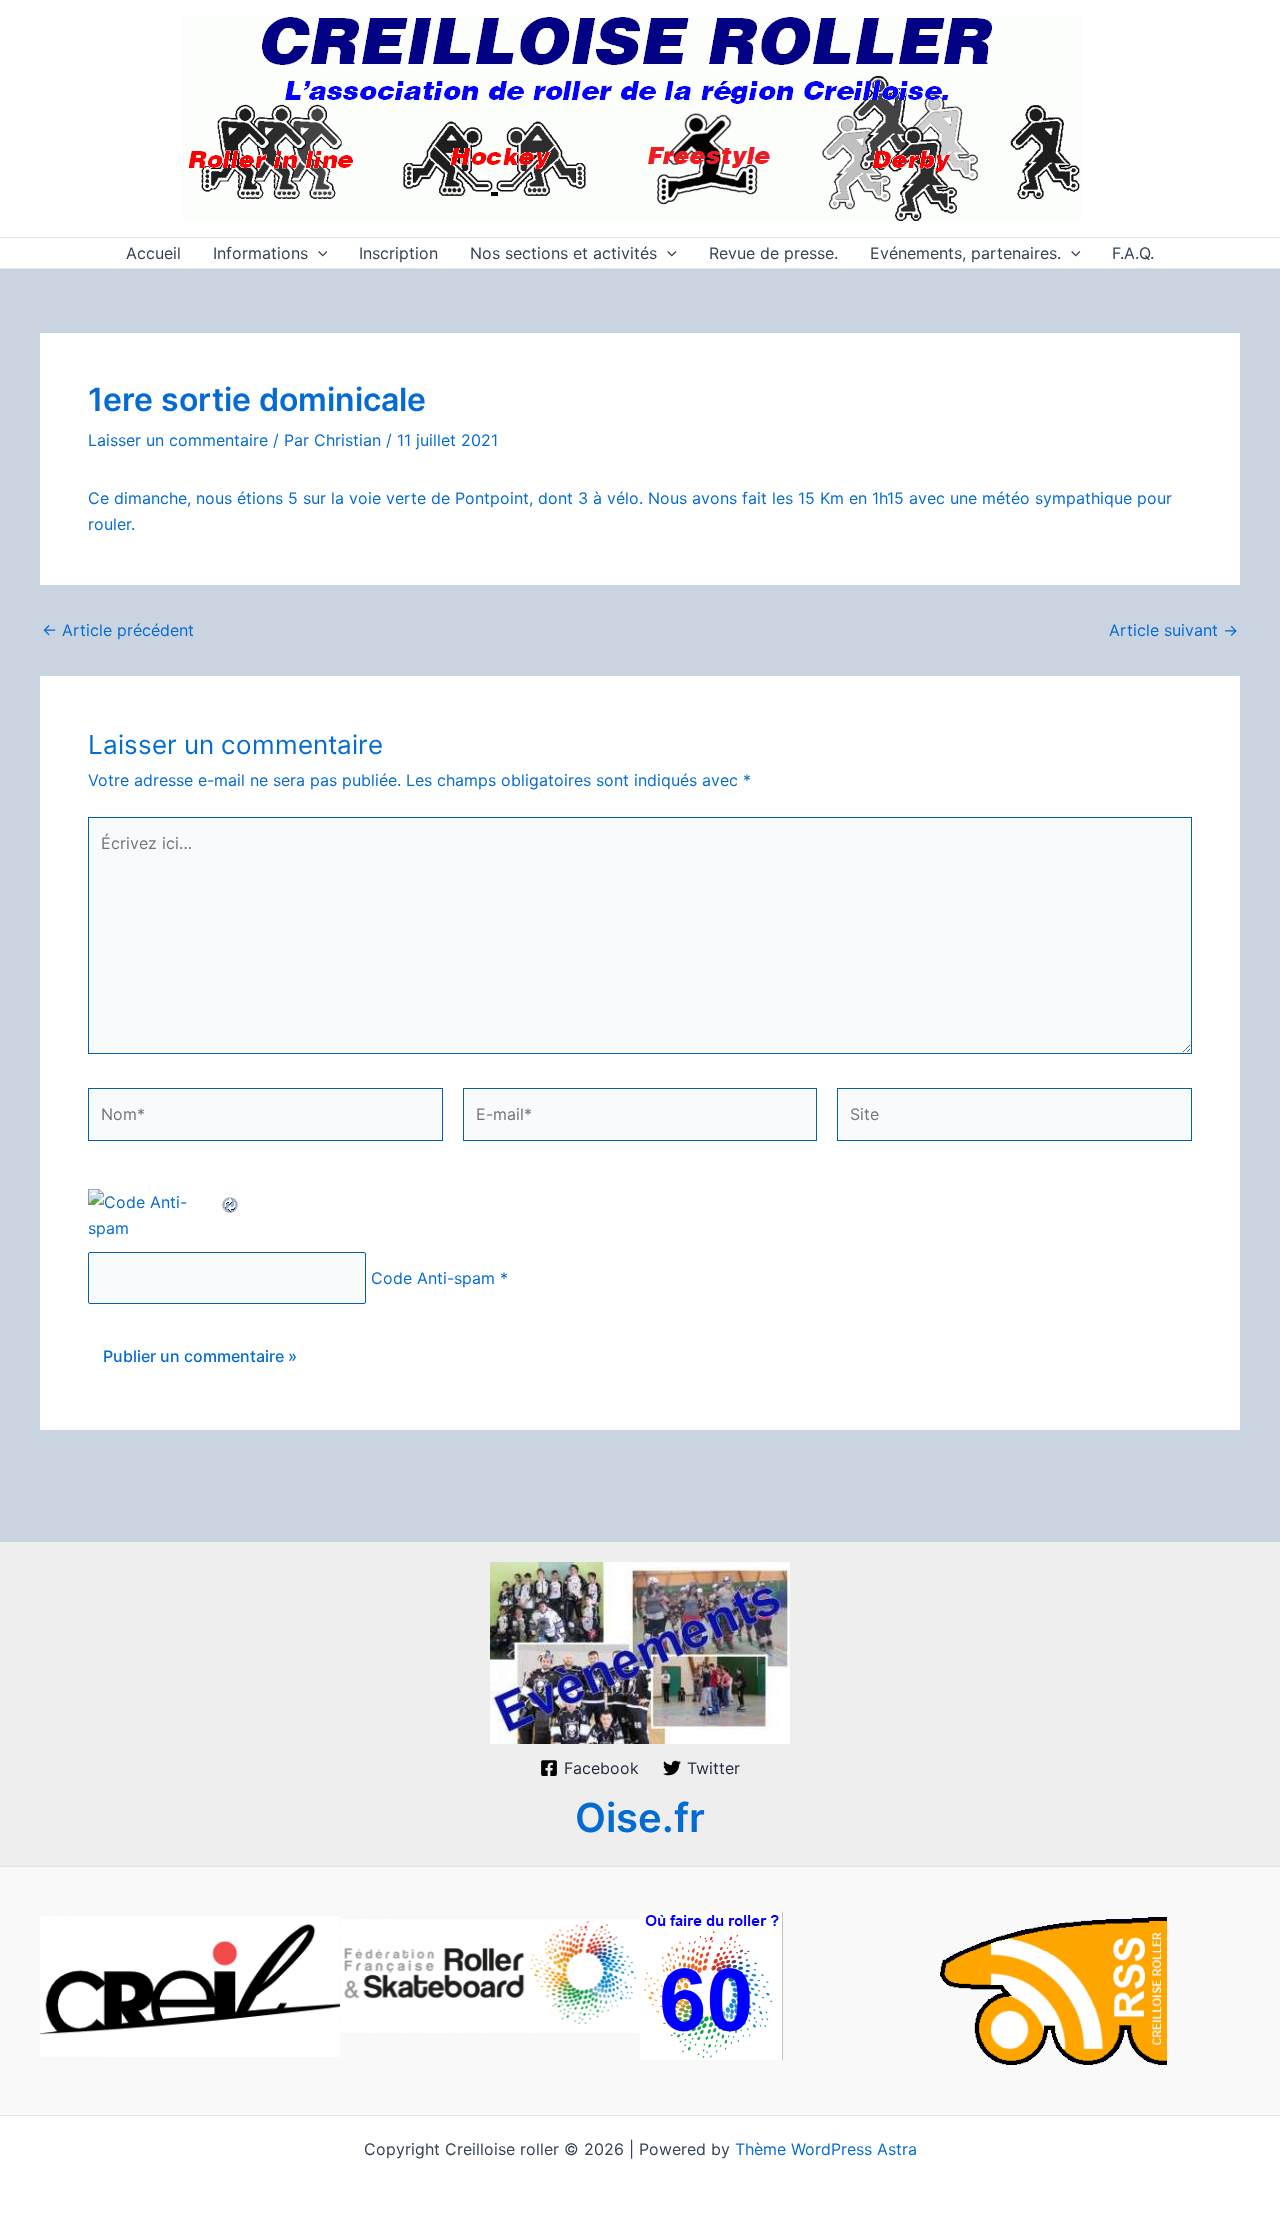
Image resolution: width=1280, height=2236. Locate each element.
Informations (260, 253)
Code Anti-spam (433, 1278)
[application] (318, 253)
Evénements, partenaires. (965, 253)
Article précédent (118, 630)
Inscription (398, 253)
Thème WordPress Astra (826, 2149)
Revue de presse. (773, 253)
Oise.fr (640, 1817)
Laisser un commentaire (178, 440)
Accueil (153, 253)
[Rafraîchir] (231, 1202)
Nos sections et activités (563, 253)
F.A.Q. (1133, 253)
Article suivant (1173, 630)
